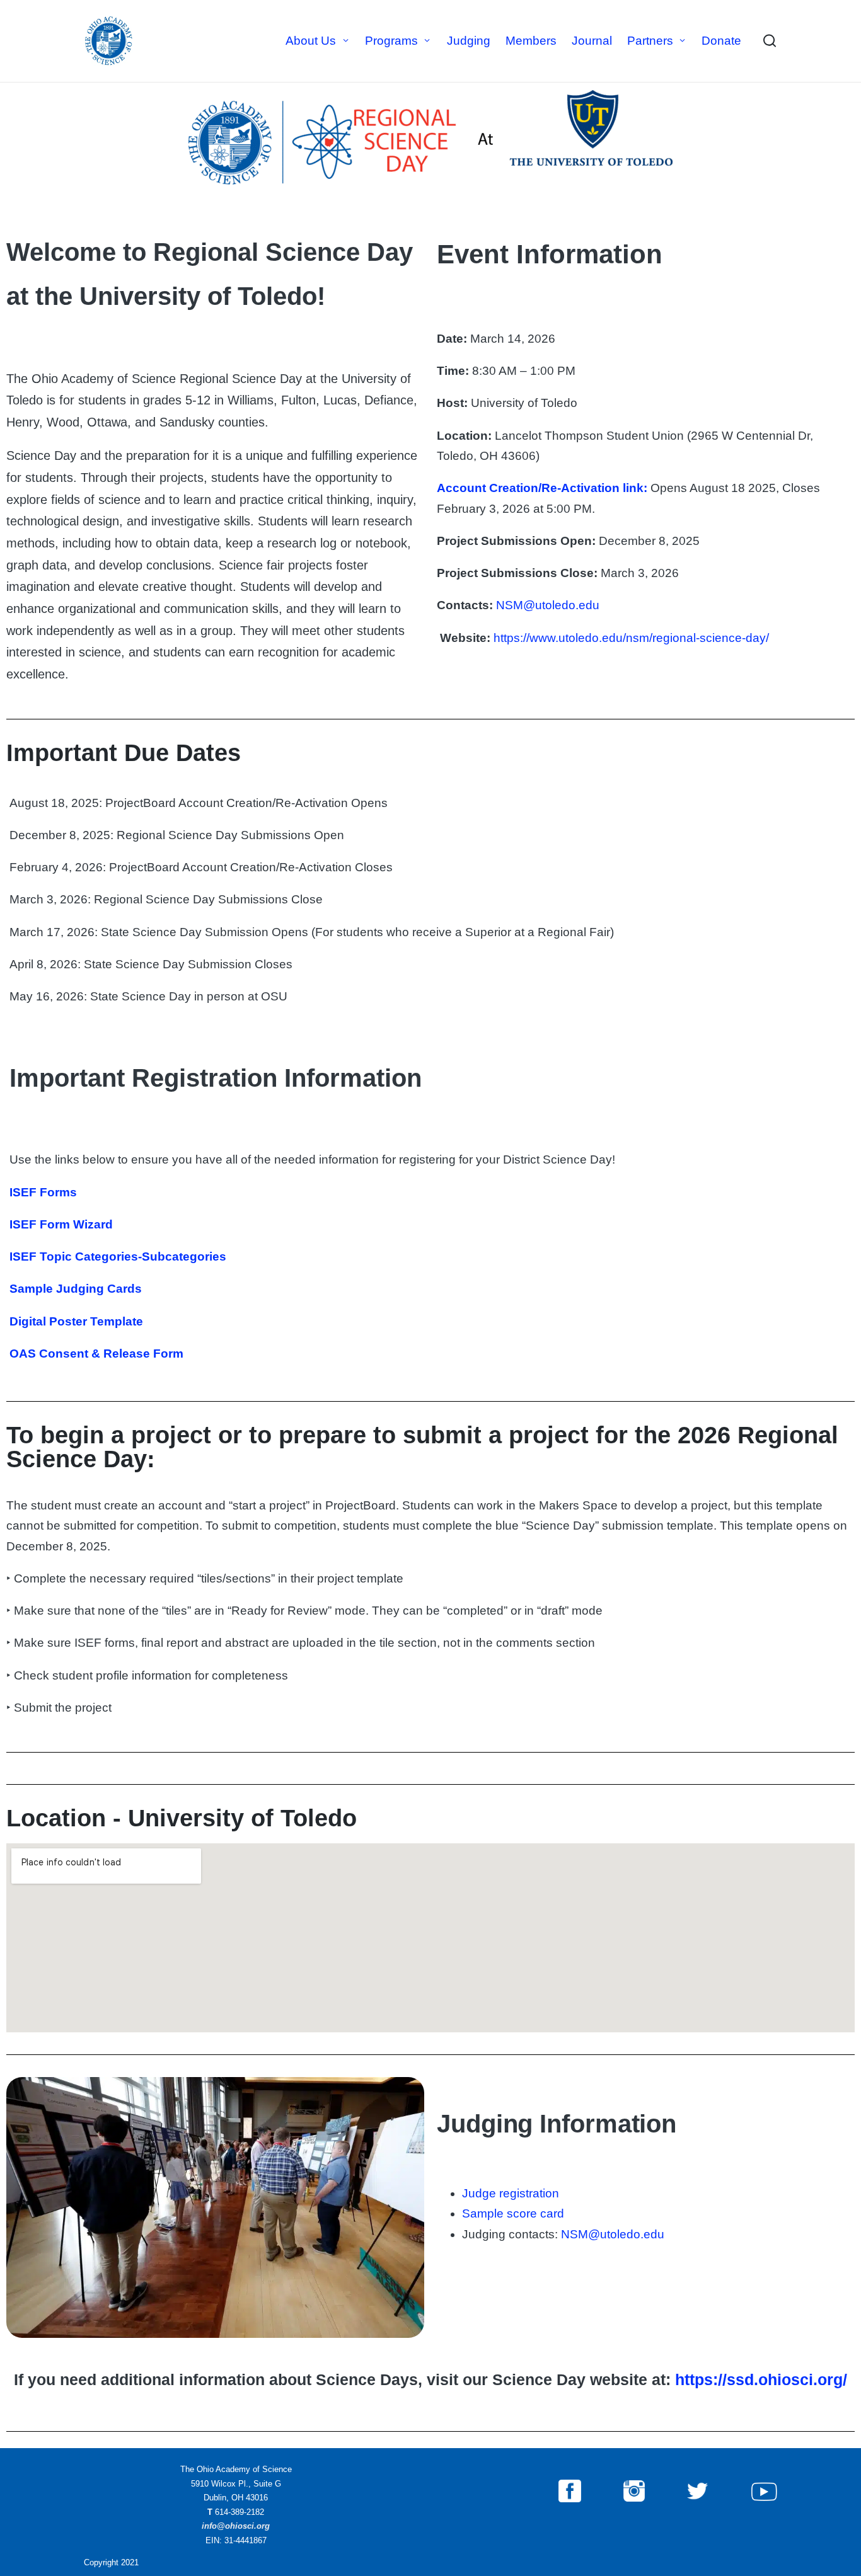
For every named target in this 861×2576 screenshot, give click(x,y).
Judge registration (511, 2193)
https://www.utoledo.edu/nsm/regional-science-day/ (631, 638)
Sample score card (513, 2213)
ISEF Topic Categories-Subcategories (118, 1257)
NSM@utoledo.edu (548, 605)
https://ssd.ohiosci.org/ (761, 2379)
